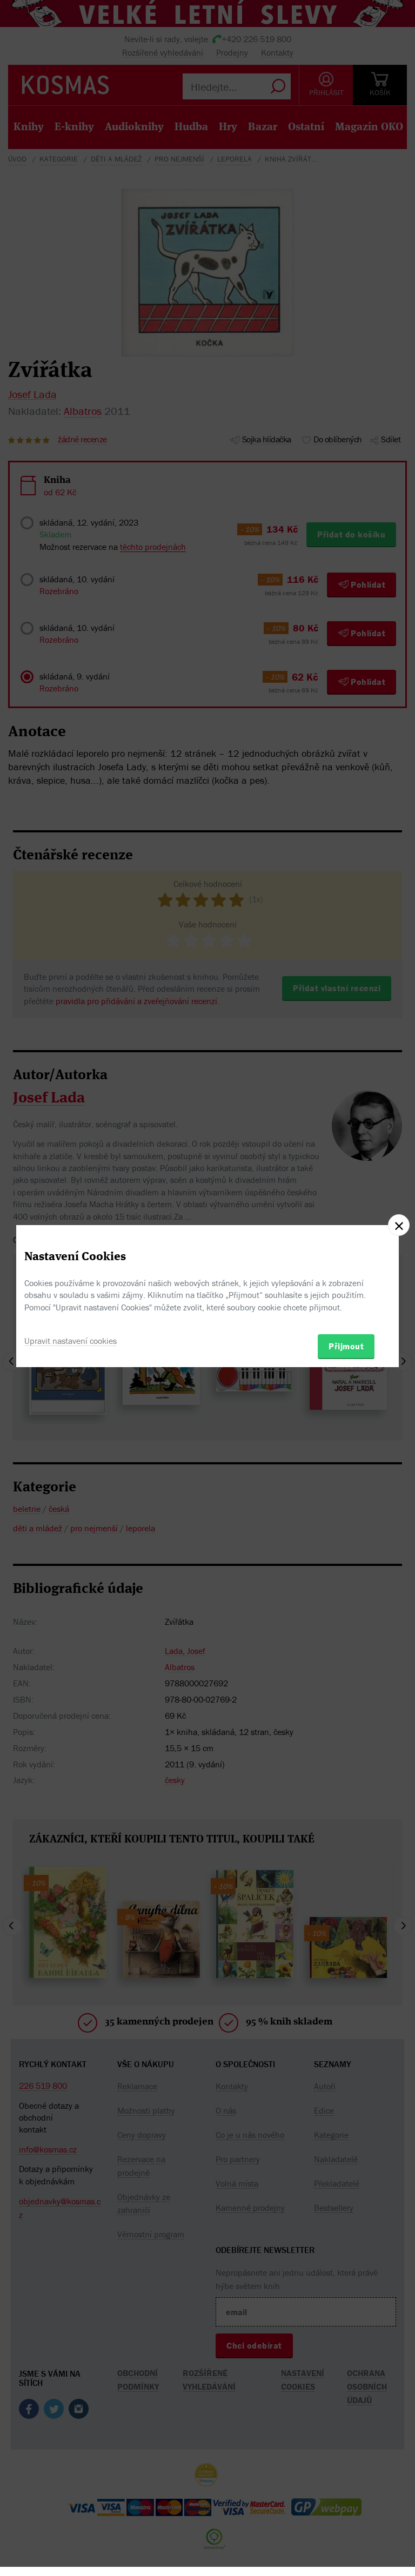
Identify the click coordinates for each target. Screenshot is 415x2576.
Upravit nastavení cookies (71, 1341)
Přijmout (346, 1346)
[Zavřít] (399, 1225)
